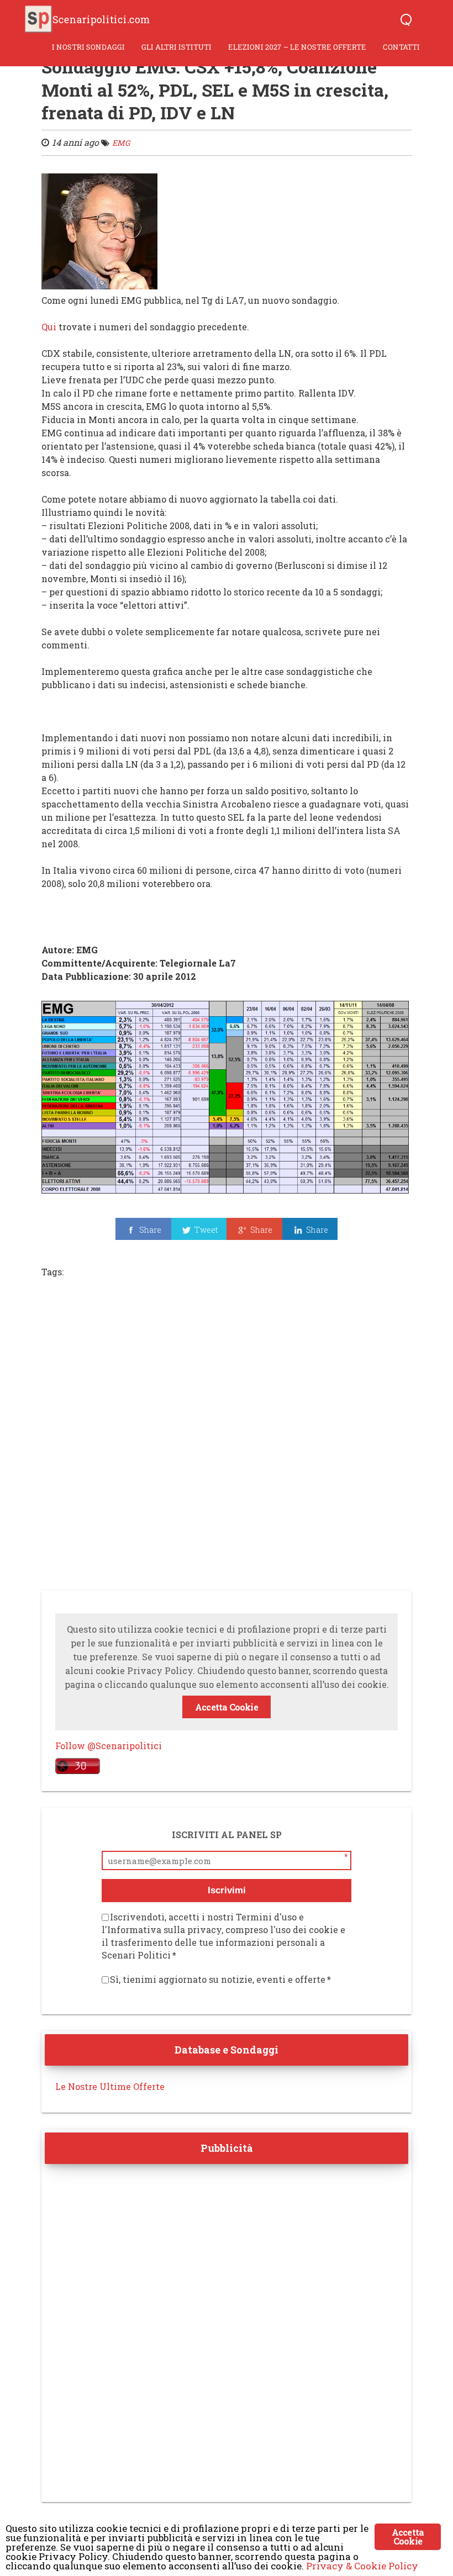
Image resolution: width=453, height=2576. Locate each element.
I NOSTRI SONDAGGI (88, 47)
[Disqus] (227, 1438)
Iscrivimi (227, 1890)
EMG (121, 143)
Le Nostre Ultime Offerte (110, 2086)
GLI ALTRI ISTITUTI (177, 47)
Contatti (401, 47)
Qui (49, 327)
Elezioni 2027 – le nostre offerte (297, 47)
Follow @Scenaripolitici (109, 1746)
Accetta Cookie (227, 1707)
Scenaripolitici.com (101, 19)
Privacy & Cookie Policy (362, 2566)
